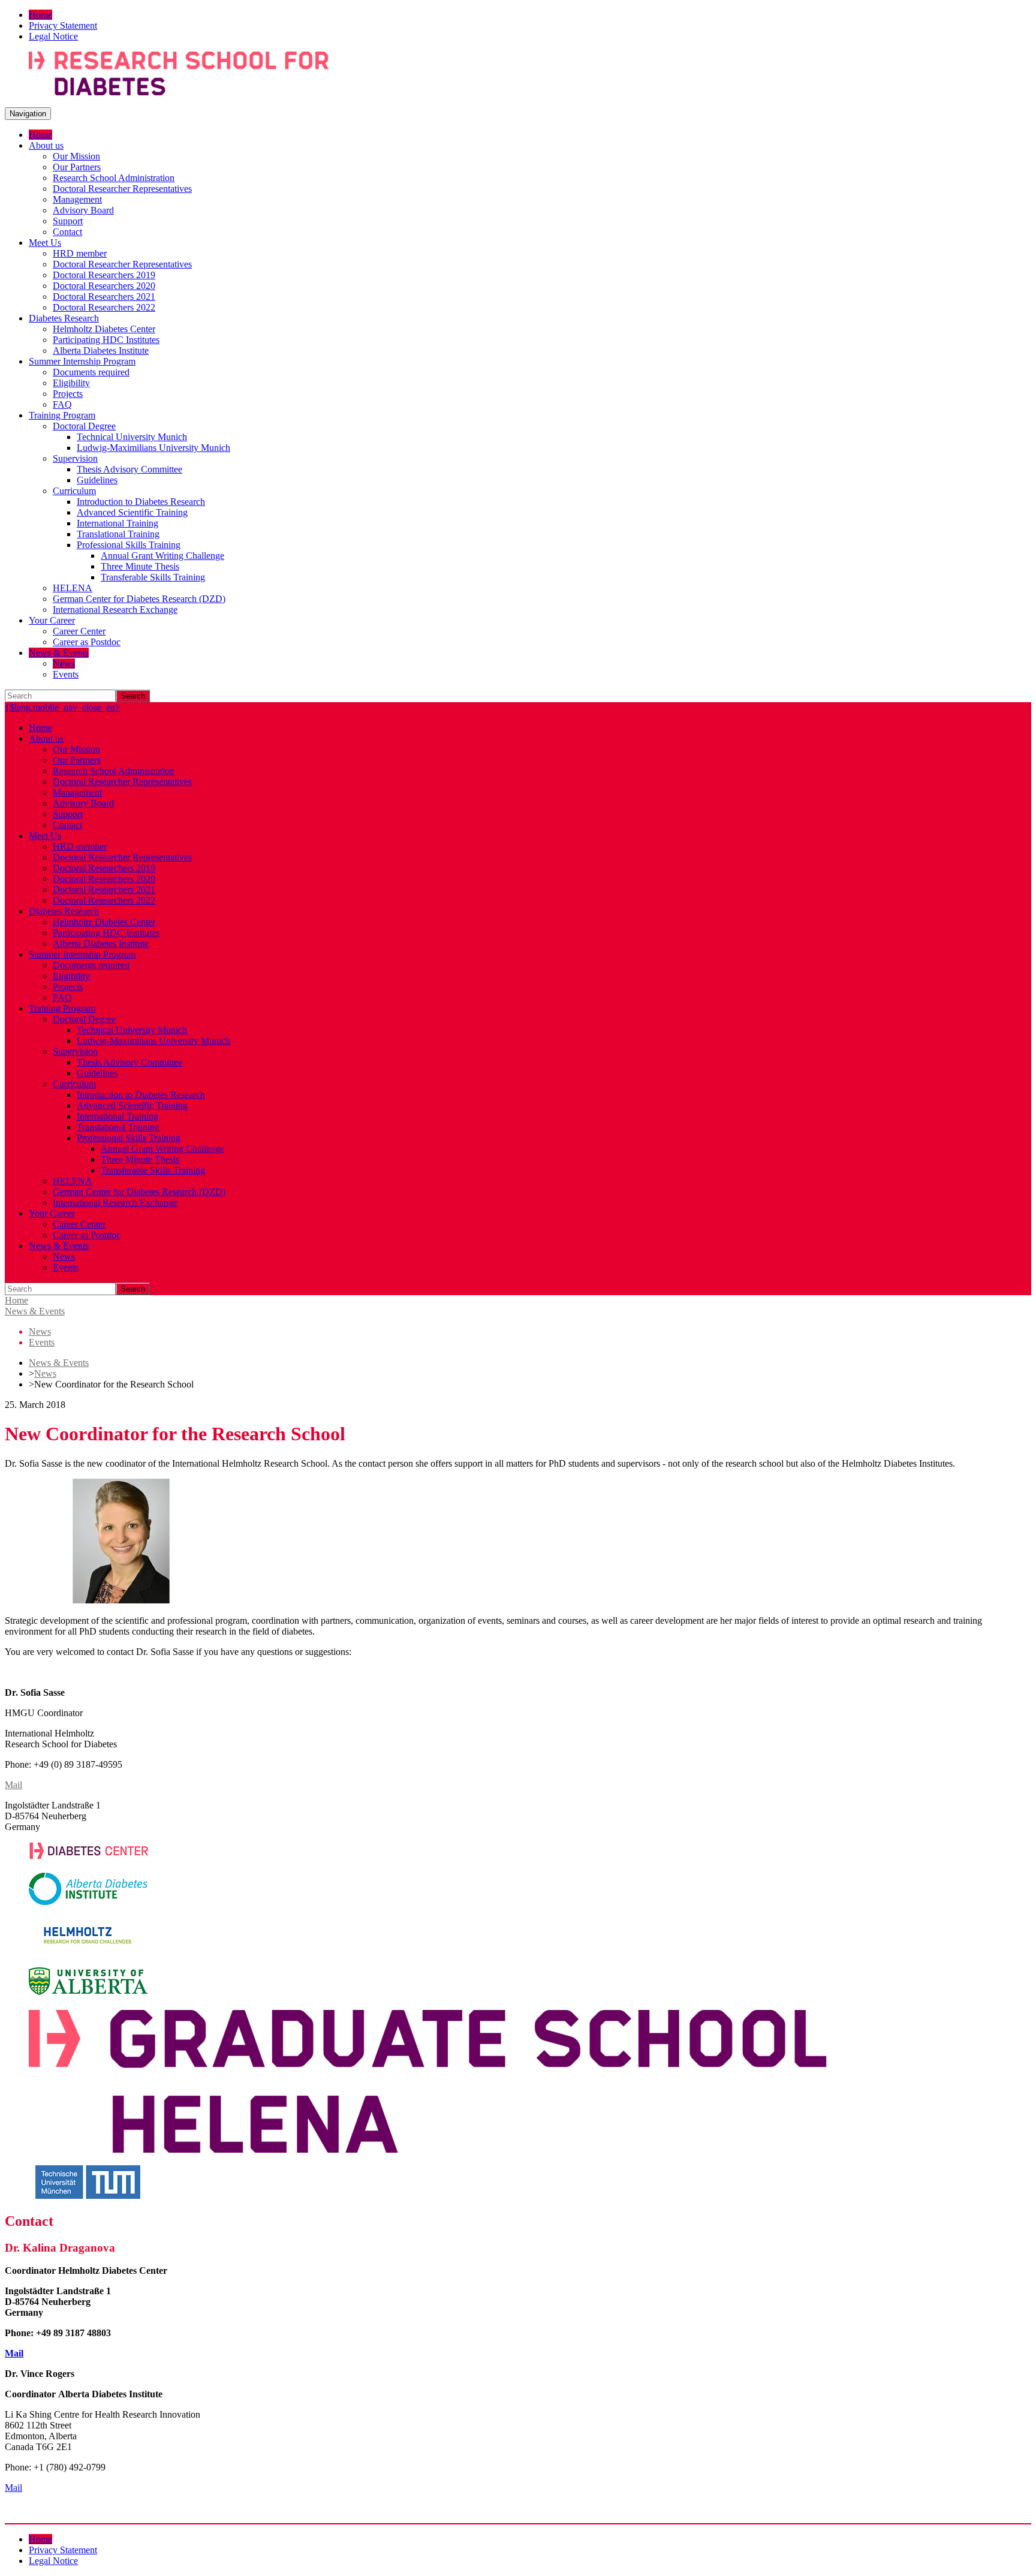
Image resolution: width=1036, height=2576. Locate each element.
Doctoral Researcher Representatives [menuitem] (122, 189)
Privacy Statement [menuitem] (63, 25)
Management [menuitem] (77, 199)
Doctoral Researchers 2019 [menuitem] (104, 275)
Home (16, 1300)
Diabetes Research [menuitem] (64, 318)
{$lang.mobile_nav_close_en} (62, 707)
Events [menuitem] (66, 674)
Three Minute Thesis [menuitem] (140, 566)
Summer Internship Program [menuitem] (82, 361)
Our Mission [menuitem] (76, 156)
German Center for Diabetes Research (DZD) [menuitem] (139, 599)
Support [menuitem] (68, 221)
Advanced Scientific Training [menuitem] (132, 512)
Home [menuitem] (40, 15)
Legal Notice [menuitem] (53, 36)
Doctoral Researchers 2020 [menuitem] (104, 286)
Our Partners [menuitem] (77, 167)
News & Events (35, 1311)
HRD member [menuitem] (80, 253)
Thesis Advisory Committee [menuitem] (129, 469)
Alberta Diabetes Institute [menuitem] (101, 350)
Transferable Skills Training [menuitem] (153, 577)
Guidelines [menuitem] (97, 480)
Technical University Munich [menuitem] (132, 437)
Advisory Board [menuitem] (83, 210)
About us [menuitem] (46, 145)
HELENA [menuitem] (73, 588)
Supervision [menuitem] (75, 458)
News (45, 1373)
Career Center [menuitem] (79, 631)
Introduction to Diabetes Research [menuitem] (141, 502)
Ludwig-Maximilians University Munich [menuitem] (153, 448)
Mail (13, 1785)
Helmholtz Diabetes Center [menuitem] (104, 329)
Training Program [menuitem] (62, 415)
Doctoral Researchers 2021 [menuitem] (104, 297)
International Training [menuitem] (118, 523)
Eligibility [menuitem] (71, 383)
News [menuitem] (64, 663)
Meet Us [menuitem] (45, 243)
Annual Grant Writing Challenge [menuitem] (162, 556)
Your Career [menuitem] (52, 620)
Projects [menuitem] (68, 394)
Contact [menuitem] (67, 232)
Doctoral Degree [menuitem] (84, 426)
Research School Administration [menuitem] (114, 178)
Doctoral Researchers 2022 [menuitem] (104, 307)
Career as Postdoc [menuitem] (87, 642)
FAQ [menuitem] (62, 404)
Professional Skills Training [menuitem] (129, 545)
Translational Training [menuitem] (118, 534)
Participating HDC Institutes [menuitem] (106, 340)
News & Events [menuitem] (59, 653)
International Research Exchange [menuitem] (115, 610)
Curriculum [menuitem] (74, 491)
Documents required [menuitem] (91, 372)
